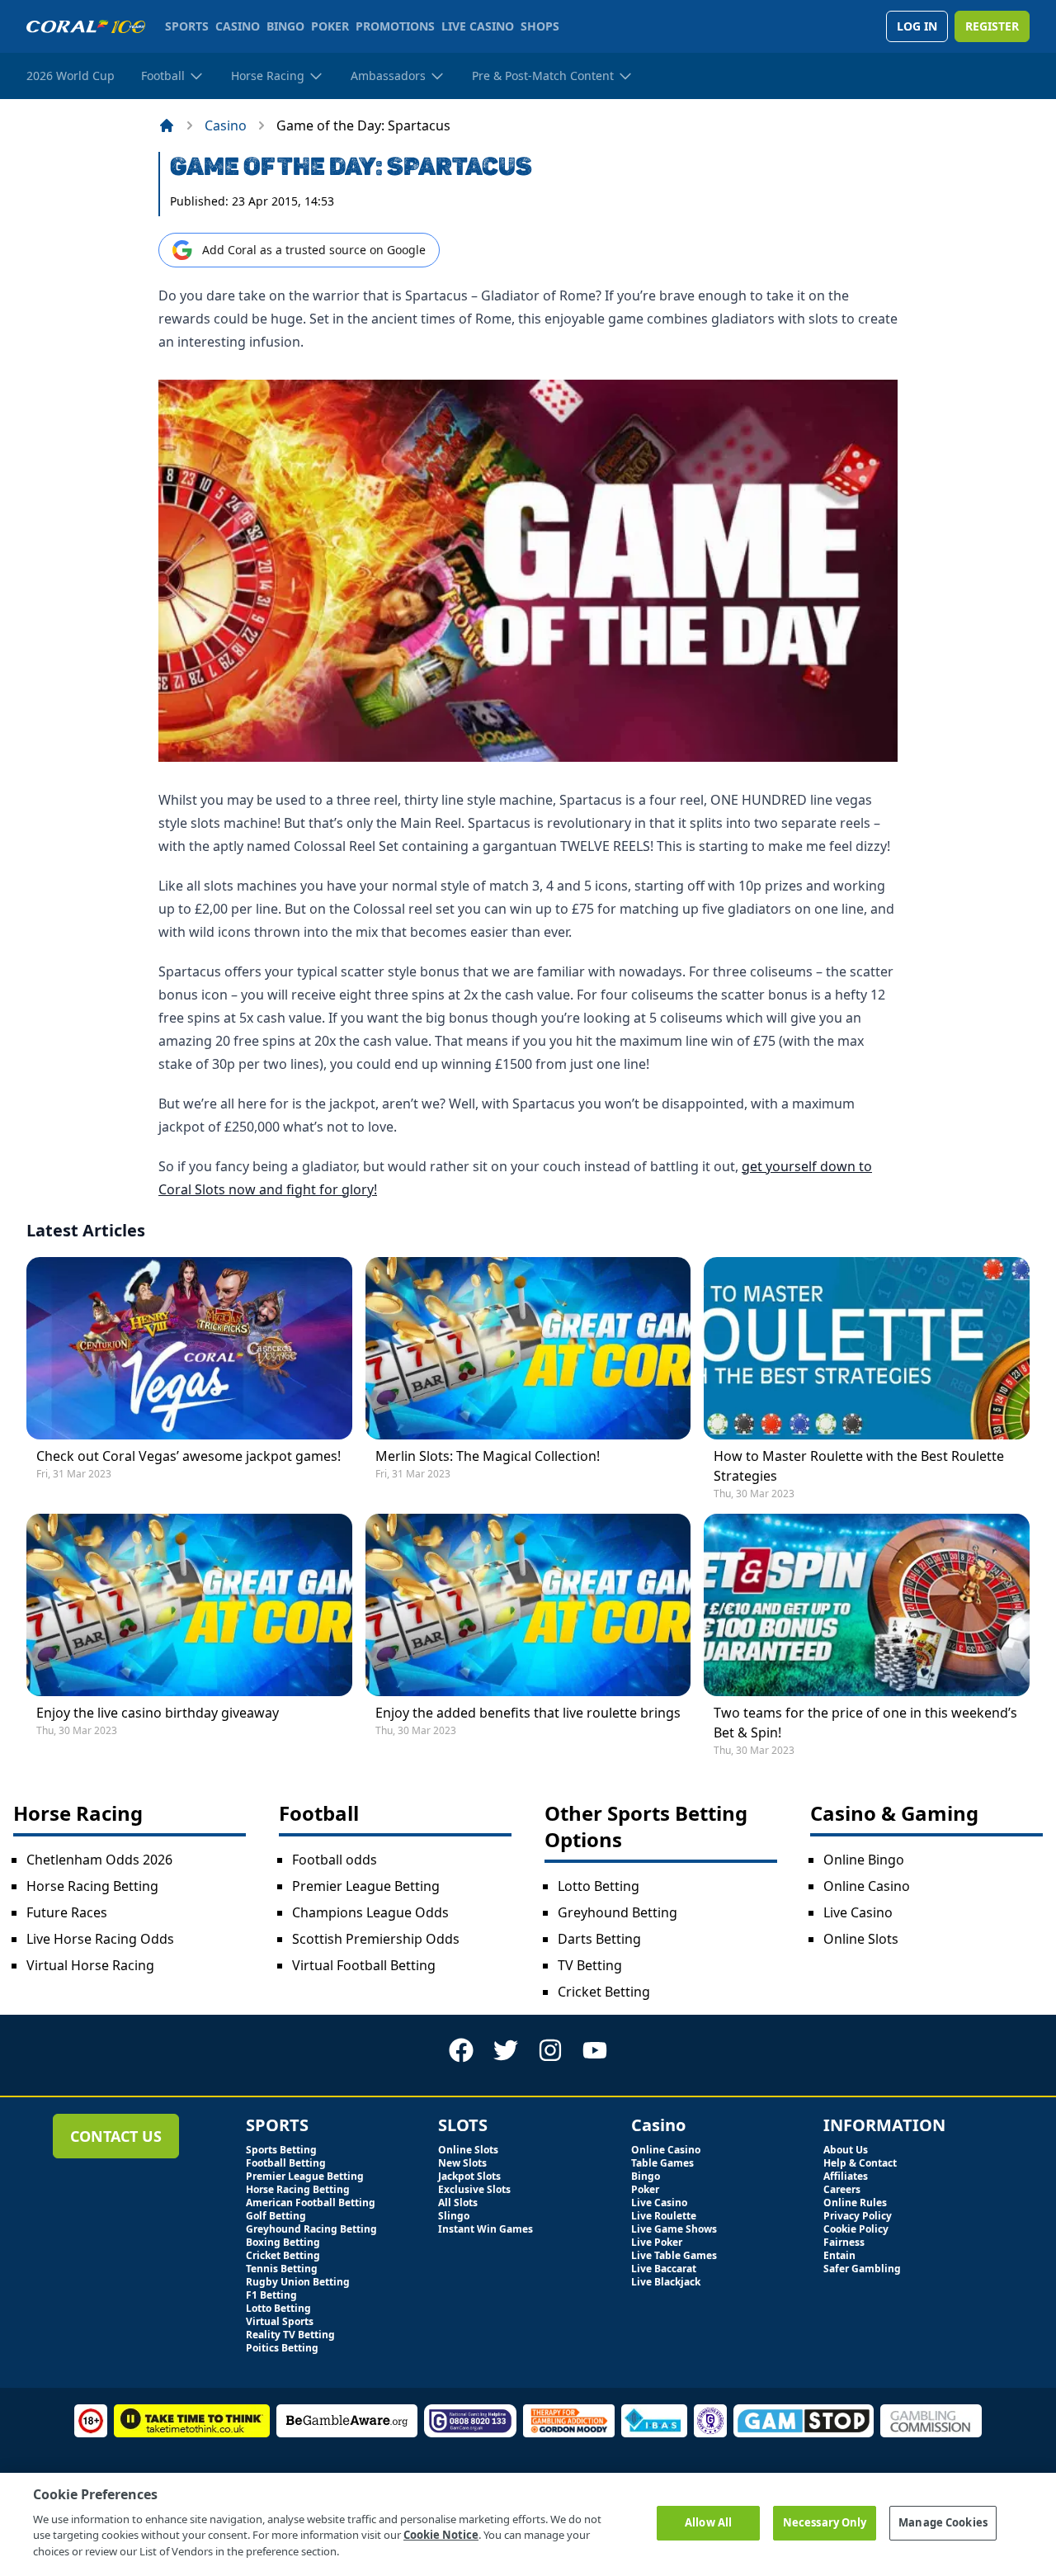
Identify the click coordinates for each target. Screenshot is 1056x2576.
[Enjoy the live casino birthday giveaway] (189, 1605)
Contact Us (116, 2136)
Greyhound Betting (618, 1912)
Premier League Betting (366, 1886)
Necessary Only (825, 2522)
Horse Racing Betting (92, 1886)
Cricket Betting (604, 1992)
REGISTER (992, 26)
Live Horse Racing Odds (100, 1939)
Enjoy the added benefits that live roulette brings (528, 1713)
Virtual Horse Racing (90, 1965)
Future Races (67, 1912)
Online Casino (867, 1886)
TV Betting (590, 1965)
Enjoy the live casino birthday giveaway (158, 1713)
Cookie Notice (441, 2535)
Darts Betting (599, 1939)
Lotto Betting (599, 1886)
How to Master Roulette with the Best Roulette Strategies (859, 1466)
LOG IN (917, 26)
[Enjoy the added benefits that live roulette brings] (528, 1605)
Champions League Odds (370, 1912)
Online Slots (861, 1939)
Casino (226, 125)
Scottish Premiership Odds (376, 1939)
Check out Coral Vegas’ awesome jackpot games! (189, 1456)
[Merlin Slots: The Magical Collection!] (528, 1348)
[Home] (167, 125)
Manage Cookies (943, 2522)
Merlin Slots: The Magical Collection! (488, 1456)
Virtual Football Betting (364, 1965)
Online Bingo (864, 1860)
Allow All (708, 2522)
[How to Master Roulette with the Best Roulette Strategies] (867, 1348)
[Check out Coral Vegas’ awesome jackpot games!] (189, 1348)
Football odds (335, 1860)
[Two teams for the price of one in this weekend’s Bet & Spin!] (867, 1605)
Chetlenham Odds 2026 (99, 1860)
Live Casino (858, 1912)
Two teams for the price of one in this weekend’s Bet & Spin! (865, 1723)
